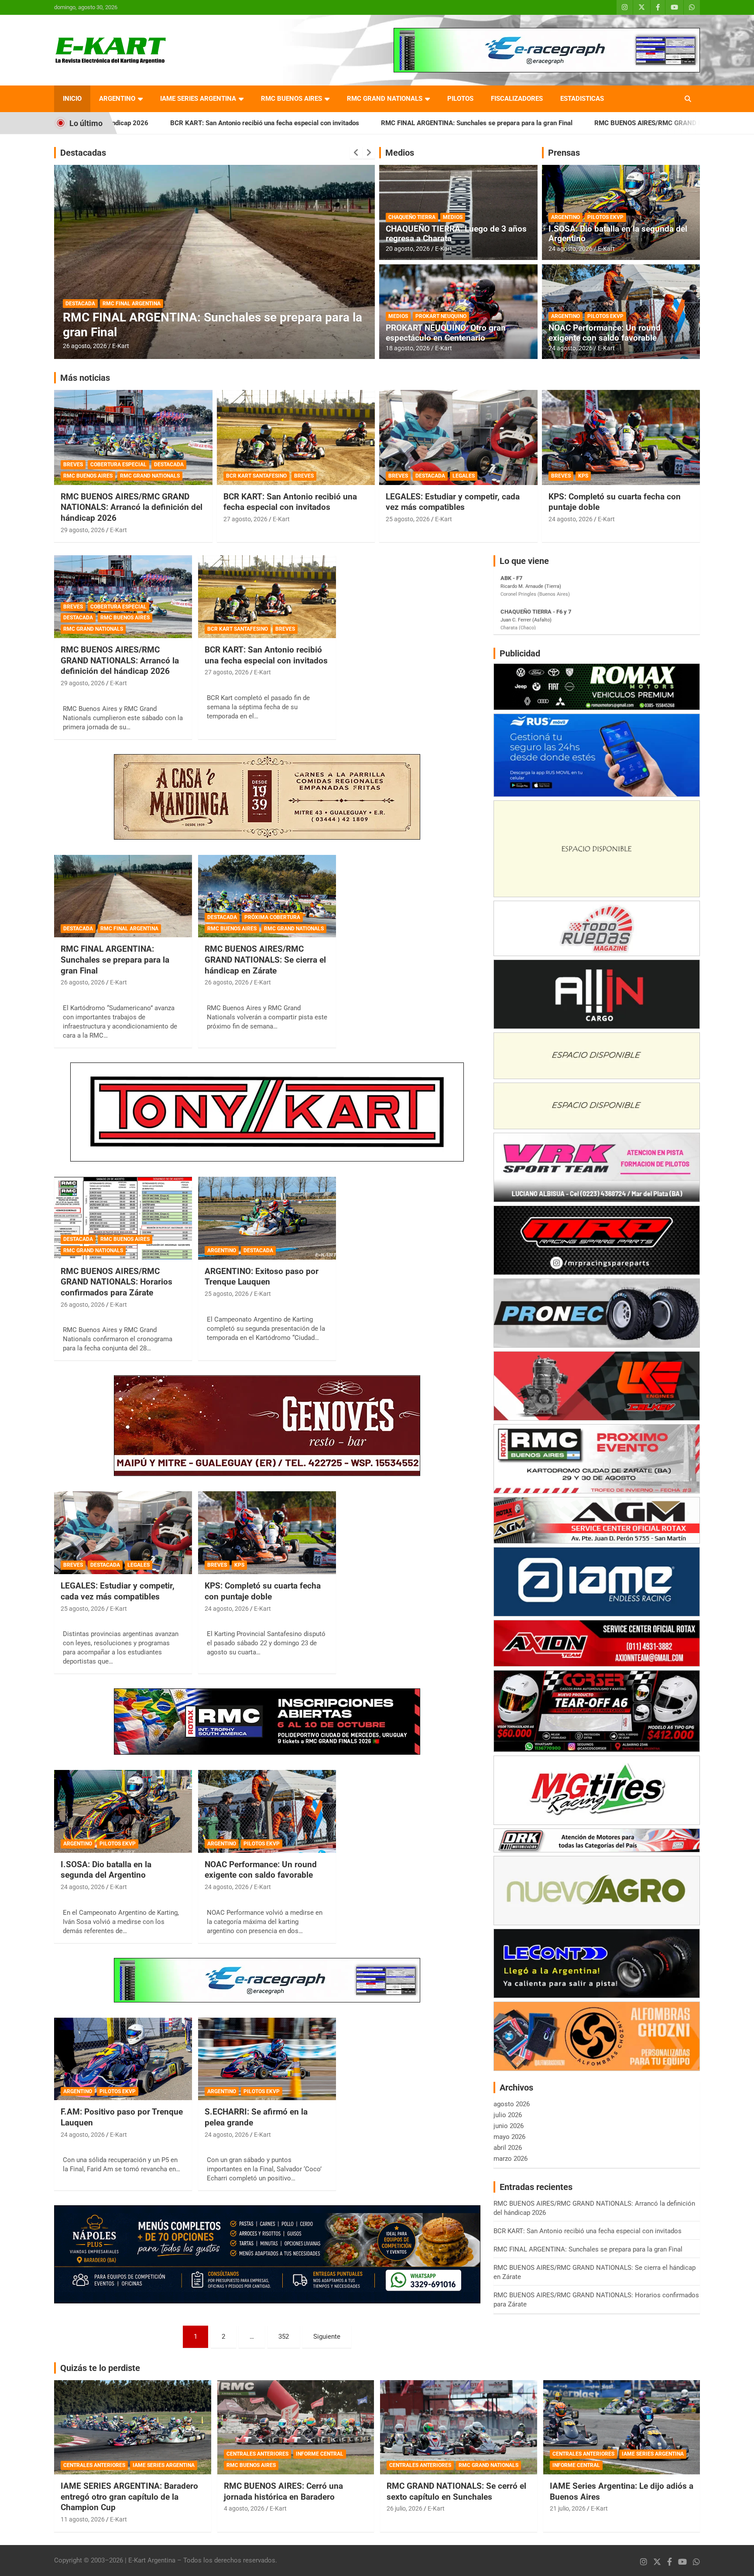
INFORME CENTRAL (320, 2454)
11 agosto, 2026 (83, 2519)
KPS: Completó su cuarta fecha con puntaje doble (263, 1591)
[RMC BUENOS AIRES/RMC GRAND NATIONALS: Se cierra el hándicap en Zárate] (267, 896)
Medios (400, 153)
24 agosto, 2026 (571, 249)
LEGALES (464, 476)
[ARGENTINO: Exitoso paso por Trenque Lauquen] (267, 1218)
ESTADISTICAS (582, 99)
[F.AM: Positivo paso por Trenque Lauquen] (123, 2059)
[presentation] (356, 153)
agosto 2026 (512, 2104)
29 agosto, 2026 (83, 530)
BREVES (73, 465)
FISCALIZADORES (517, 99)
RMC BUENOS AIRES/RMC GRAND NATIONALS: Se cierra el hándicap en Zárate (545, 123)
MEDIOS (453, 217)
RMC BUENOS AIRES (291, 99)
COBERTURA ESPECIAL (118, 465)
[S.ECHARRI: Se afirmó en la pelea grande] (267, 2059)
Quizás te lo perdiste (100, 2368)
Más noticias (85, 378)
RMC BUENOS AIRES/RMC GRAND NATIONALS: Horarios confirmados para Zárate (117, 1282)
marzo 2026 (511, 2159)
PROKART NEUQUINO (441, 316)
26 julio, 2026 (404, 2508)
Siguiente (327, 2337)
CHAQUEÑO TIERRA (412, 217)
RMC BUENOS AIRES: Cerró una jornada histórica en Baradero (283, 2491)
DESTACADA (80, 304)
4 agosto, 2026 (244, 2508)
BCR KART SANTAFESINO (256, 476)
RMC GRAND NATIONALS (385, 99)
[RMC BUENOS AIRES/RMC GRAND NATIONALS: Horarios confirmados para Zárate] (123, 1218)
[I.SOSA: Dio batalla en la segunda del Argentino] (123, 1812)
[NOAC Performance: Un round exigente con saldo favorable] (267, 1812)
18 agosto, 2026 (408, 348)
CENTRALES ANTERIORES (94, 2465)
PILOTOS (460, 99)
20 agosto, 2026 (408, 249)
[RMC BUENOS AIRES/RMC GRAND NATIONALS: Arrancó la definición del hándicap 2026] (123, 597)
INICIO (72, 99)
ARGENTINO (117, 99)
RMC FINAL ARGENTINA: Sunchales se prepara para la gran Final (311, 123)
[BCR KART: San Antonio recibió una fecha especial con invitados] (267, 597)
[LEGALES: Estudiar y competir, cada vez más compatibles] (123, 1533)
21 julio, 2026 (568, 2508)
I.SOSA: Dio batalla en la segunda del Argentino (618, 234)
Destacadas (83, 153)
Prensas (564, 153)
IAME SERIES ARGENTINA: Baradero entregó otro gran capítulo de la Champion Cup (129, 2497)
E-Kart (121, 346)
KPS (583, 476)
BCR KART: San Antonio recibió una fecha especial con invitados (290, 502)
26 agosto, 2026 (85, 346)
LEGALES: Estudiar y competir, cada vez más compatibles (453, 502)
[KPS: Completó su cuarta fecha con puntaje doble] (267, 1533)
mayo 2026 (509, 2137)
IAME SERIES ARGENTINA (198, 99)
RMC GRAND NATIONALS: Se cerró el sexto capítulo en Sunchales (456, 2491)
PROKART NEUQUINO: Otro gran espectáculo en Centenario (446, 333)
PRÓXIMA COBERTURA (130, 304)
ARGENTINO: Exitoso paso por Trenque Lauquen (262, 1277)
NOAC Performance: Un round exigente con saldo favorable (605, 333)
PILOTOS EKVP (605, 217)
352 (284, 2337)
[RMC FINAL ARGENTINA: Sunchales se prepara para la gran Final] (123, 896)
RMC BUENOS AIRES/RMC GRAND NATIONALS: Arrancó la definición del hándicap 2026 (132, 507)
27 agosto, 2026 (245, 519)
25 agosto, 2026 (408, 519)
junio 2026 (509, 2126)
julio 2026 (508, 2115)
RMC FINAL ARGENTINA (129, 929)
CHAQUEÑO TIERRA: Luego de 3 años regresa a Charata (456, 234)
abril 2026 (508, 2148)
